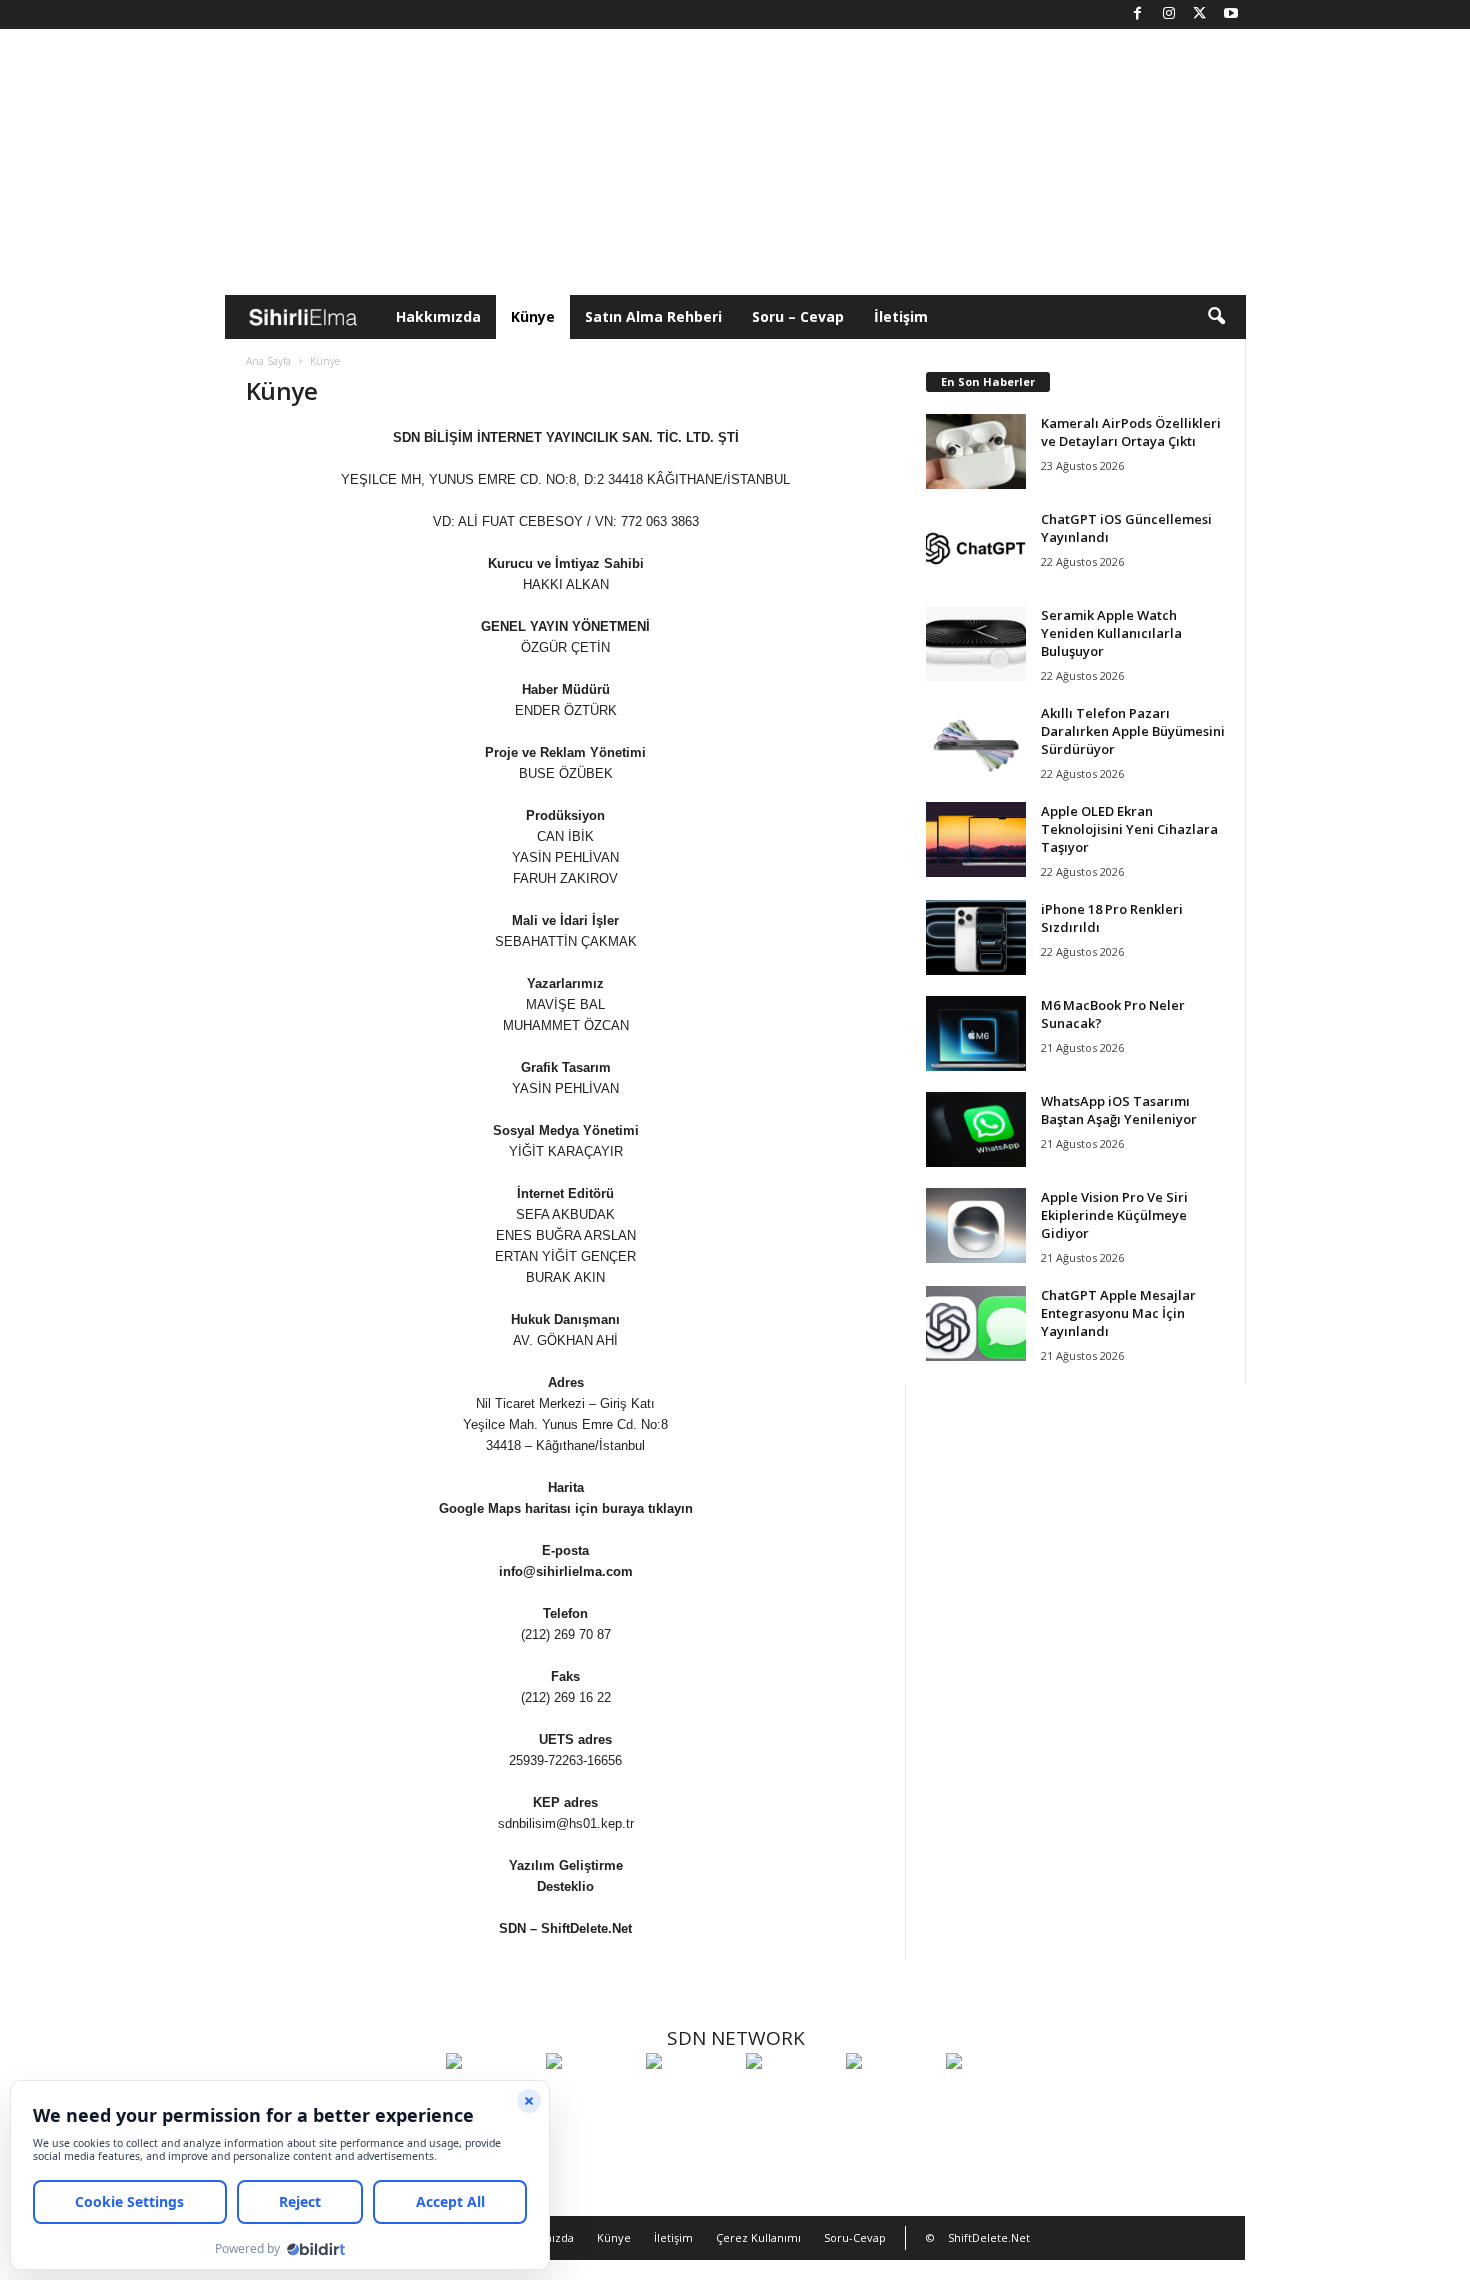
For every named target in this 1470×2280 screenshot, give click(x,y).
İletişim (901, 316)
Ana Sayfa (268, 361)
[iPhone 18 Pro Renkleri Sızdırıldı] (976, 937)
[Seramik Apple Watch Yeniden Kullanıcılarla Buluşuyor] (976, 643)
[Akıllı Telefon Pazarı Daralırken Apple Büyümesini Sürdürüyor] (976, 741)
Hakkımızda (438, 316)
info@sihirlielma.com (566, 1571)
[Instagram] (1169, 14)
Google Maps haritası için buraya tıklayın (566, 1508)
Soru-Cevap (855, 2237)
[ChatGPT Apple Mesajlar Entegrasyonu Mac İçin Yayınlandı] (976, 1323)
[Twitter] (1200, 14)
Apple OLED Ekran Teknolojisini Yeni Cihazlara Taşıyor (1129, 829)
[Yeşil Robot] (691, 2098)
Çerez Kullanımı (758, 2237)
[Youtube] (1231, 14)
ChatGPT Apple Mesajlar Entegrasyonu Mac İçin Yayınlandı (1118, 1313)
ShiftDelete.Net (586, 1928)
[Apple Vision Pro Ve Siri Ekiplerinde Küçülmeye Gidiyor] (976, 1225)
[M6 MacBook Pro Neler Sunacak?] (976, 1033)
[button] (1216, 317)
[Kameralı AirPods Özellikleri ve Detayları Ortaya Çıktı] (976, 451)
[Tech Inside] (791, 2098)
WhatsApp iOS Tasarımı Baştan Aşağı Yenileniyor (1119, 1110)
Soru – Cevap (798, 316)
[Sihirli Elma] (591, 2098)
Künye (533, 316)
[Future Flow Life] (991, 2098)
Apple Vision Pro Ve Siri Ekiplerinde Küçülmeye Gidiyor (1114, 1215)
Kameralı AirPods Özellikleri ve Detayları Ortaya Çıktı (1131, 432)
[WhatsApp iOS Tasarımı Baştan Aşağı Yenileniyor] (976, 1129)
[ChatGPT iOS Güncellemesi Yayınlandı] (976, 547)
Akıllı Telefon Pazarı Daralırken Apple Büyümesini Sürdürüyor (1133, 731)
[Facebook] (1138, 14)
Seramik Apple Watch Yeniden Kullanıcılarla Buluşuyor (1111, 633)
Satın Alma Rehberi (653, 316)
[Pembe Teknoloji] (891, 2098)
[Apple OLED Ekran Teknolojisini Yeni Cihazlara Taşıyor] (976, 839)
